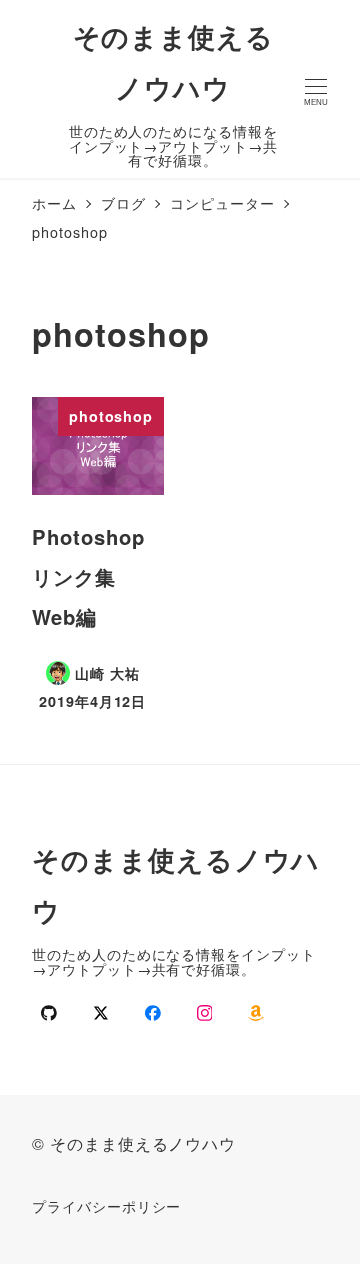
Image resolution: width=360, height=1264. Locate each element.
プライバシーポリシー (106, 1205)
